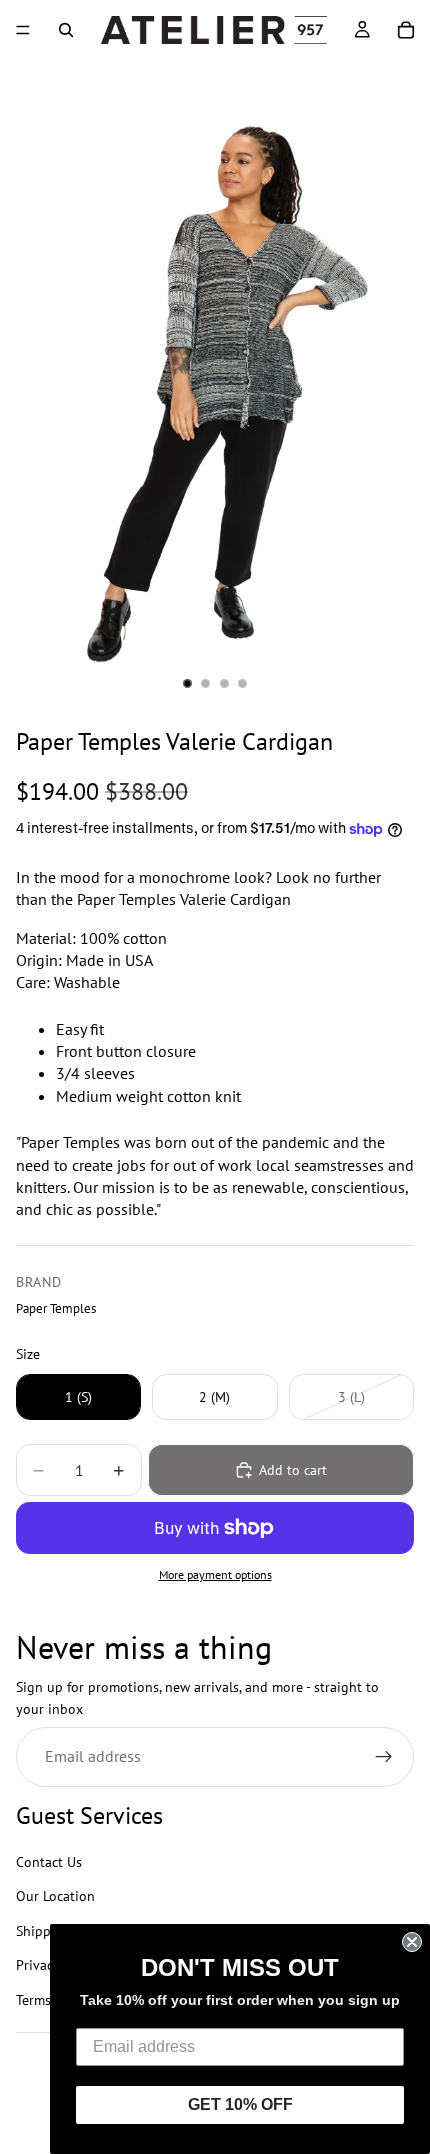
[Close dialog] (412, 1942)
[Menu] (23, 30)
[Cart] (406, 30)
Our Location (55, 1897)
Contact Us (49, 1862)
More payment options (215, 1574)
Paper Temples (56, 1308)
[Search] (66, 30)
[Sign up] (384, 1757)
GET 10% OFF (240, 2104)
